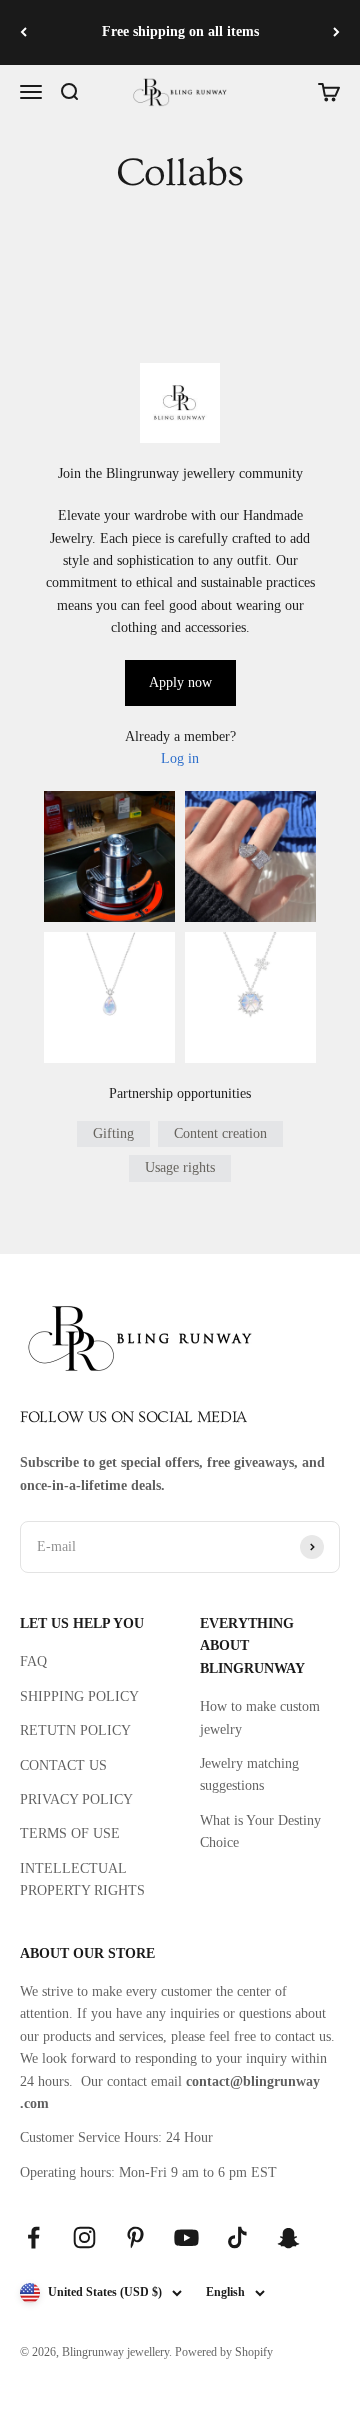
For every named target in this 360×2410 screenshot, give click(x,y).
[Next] (336, 32)
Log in (180, 758)
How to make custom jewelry (260, 1717)
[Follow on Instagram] (84, 2237)
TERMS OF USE (70, 1833)
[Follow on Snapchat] (288, 2237)
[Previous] (23, 32)
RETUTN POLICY (75, 1730)
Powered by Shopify (224, 2352)
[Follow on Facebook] (33, 2237)
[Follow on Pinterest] (135, 2237)
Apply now (180, 682)
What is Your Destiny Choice (260, 1831)
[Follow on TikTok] (237, 2237)
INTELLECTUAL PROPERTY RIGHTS (82, 1879)
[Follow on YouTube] (186, 2237)
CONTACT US (63, 1765)
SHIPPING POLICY (79, 1696)
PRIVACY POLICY (76, 1799)
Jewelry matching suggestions (249, 1774)
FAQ (33, 1661)
